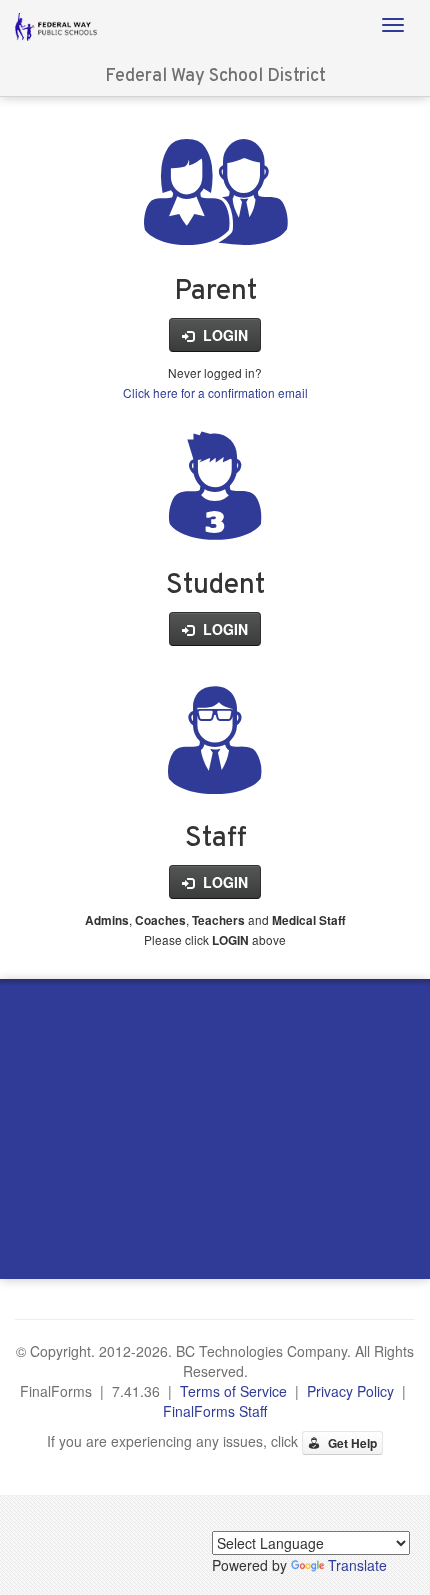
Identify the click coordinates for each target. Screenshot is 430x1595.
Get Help (351, 1443)
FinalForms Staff (215, 1411)
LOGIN (223, 335)
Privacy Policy (350, 1391)
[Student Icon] (215, 517)
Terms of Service (233, 1391)
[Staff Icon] (215, 771)
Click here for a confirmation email (215, 392)
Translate (357, 1565)
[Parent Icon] (215, 223)
